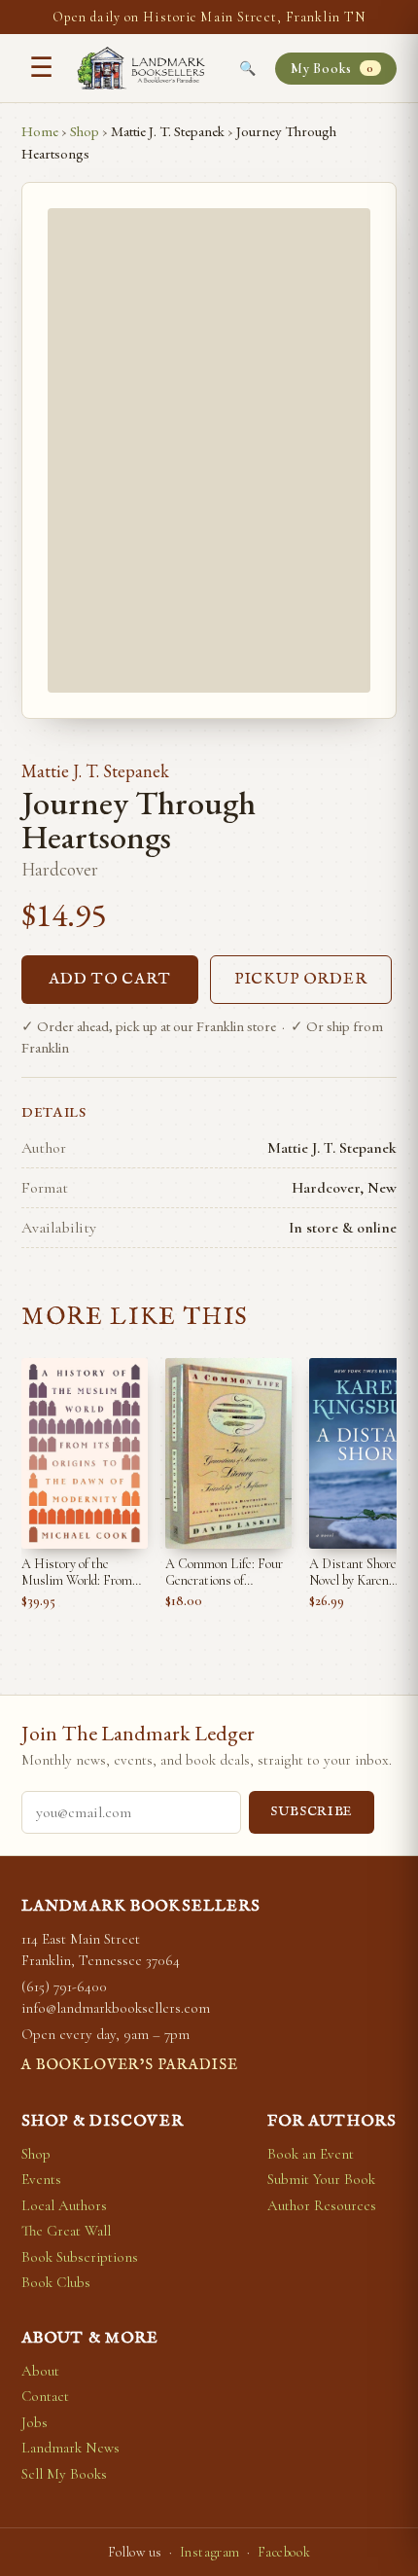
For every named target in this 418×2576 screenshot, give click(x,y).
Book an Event (311, 2154)
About (40, 2371)
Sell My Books (64, 2474)
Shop (85, 131)
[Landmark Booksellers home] (141, 68)
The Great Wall (66, 2231)
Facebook (284, 2552)
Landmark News (70, 2448)
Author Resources (322, 2205)
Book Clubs (56, 2282)
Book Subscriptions (80, 2257)
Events (41, 2179)
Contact (45, 2396)
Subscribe (312, 1812)
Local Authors (64, 2205)
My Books (332, 69)
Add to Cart (110, 980)
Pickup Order (301, 980)
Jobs (35, 2422)
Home (40, 131)
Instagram (210, 2552)
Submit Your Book (321, 2179)
